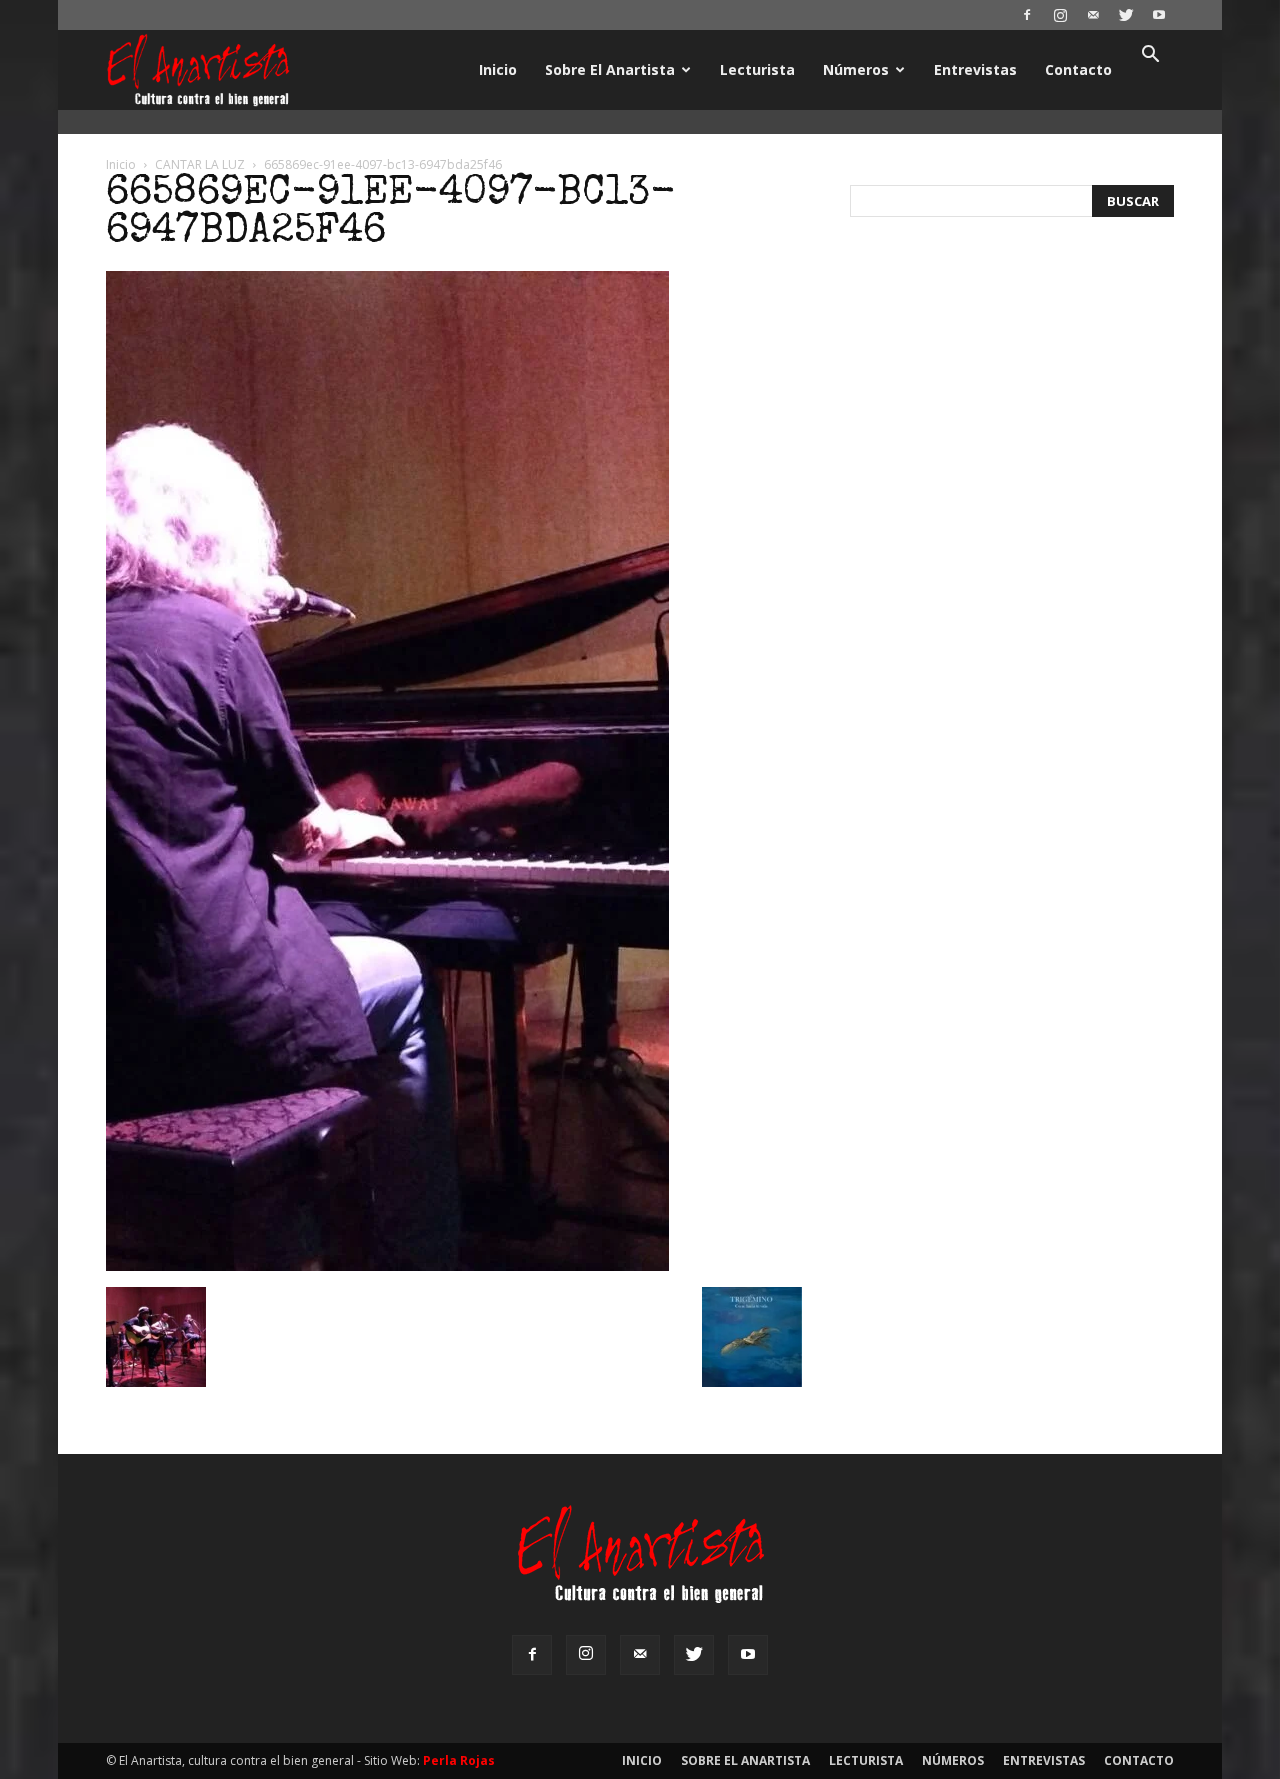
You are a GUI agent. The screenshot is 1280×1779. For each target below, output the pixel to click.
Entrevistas (975, 69)
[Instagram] (1060, 15)
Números (856, 69)
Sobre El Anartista (610, 69)
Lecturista (757, 69)
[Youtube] (1159, 15)
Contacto (1078, 69)
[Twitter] (1126, 15)
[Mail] (1093, 15)
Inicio (498, 69)
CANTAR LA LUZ (200, 164)
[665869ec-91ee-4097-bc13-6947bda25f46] (387, 1266)
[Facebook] (1027, 15)
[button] (1150, 56)
